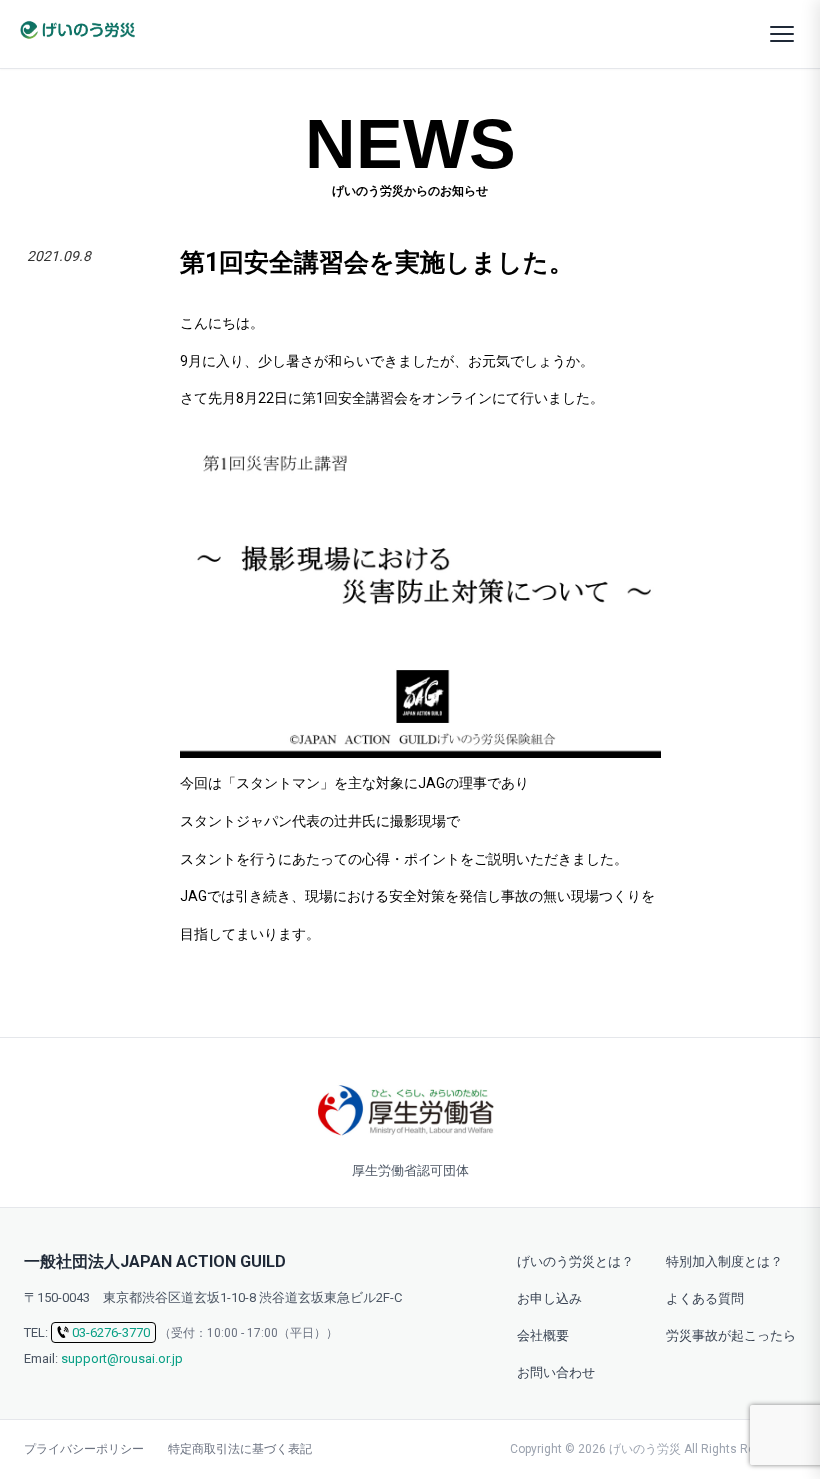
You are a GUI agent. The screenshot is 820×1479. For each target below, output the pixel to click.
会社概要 (543, 1335)
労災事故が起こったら (731, 1335)
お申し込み (549, 1298)
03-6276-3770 (111, 1332)
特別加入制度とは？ (724, 1261)
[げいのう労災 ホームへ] (77, 30)
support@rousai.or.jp (122, 1358)
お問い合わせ (556, 1372)
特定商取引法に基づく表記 (240, 1449)
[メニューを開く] (782, 34)
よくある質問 (705, 1298)
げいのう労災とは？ (575, 1261)
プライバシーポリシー (84, 1449)
